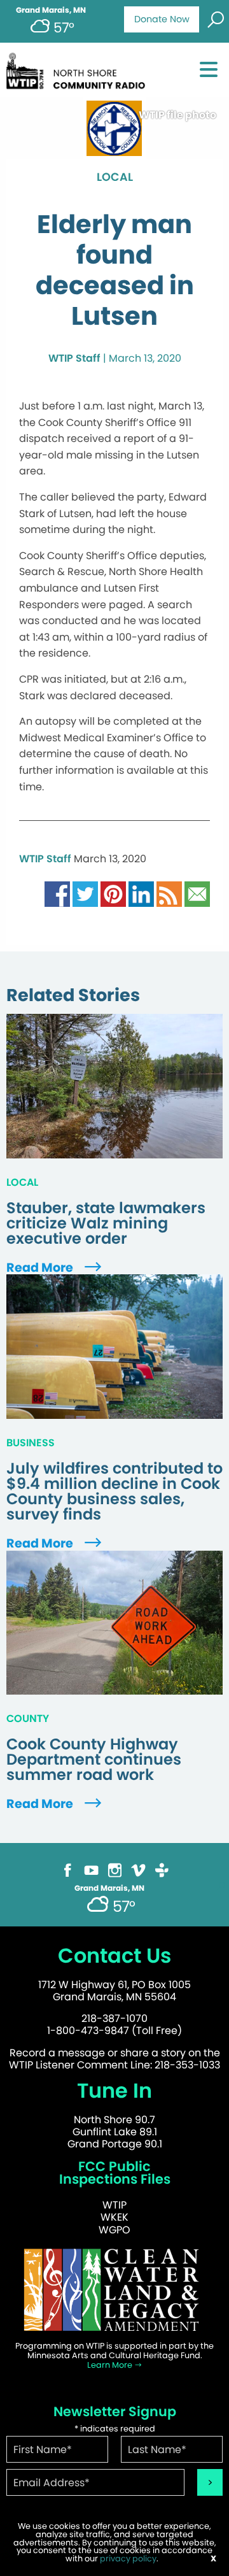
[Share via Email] (197, 894)
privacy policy (128, 2558)
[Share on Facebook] (57, 894)
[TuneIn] (162, 1869)
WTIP (114, 2205)
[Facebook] (68, 1869)
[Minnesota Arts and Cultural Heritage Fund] (114, 2289)
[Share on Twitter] (85, 894)
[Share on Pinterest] (113, 894)
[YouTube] (91, 1869)
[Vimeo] (138, 1869)
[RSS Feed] (169, 894)
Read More (41, 1268)
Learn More (111, 2365)
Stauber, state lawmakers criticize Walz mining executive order (106, 1223)
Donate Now (162, 19)
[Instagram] (115, 1869)
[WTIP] (79, 69)
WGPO (114, 2230)
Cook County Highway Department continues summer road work (94, 1760)
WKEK (114, 2217)
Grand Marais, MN (51, 10)
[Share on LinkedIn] (141, 894)
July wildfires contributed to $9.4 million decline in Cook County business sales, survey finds (114, 1491)
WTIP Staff (74, 358)
